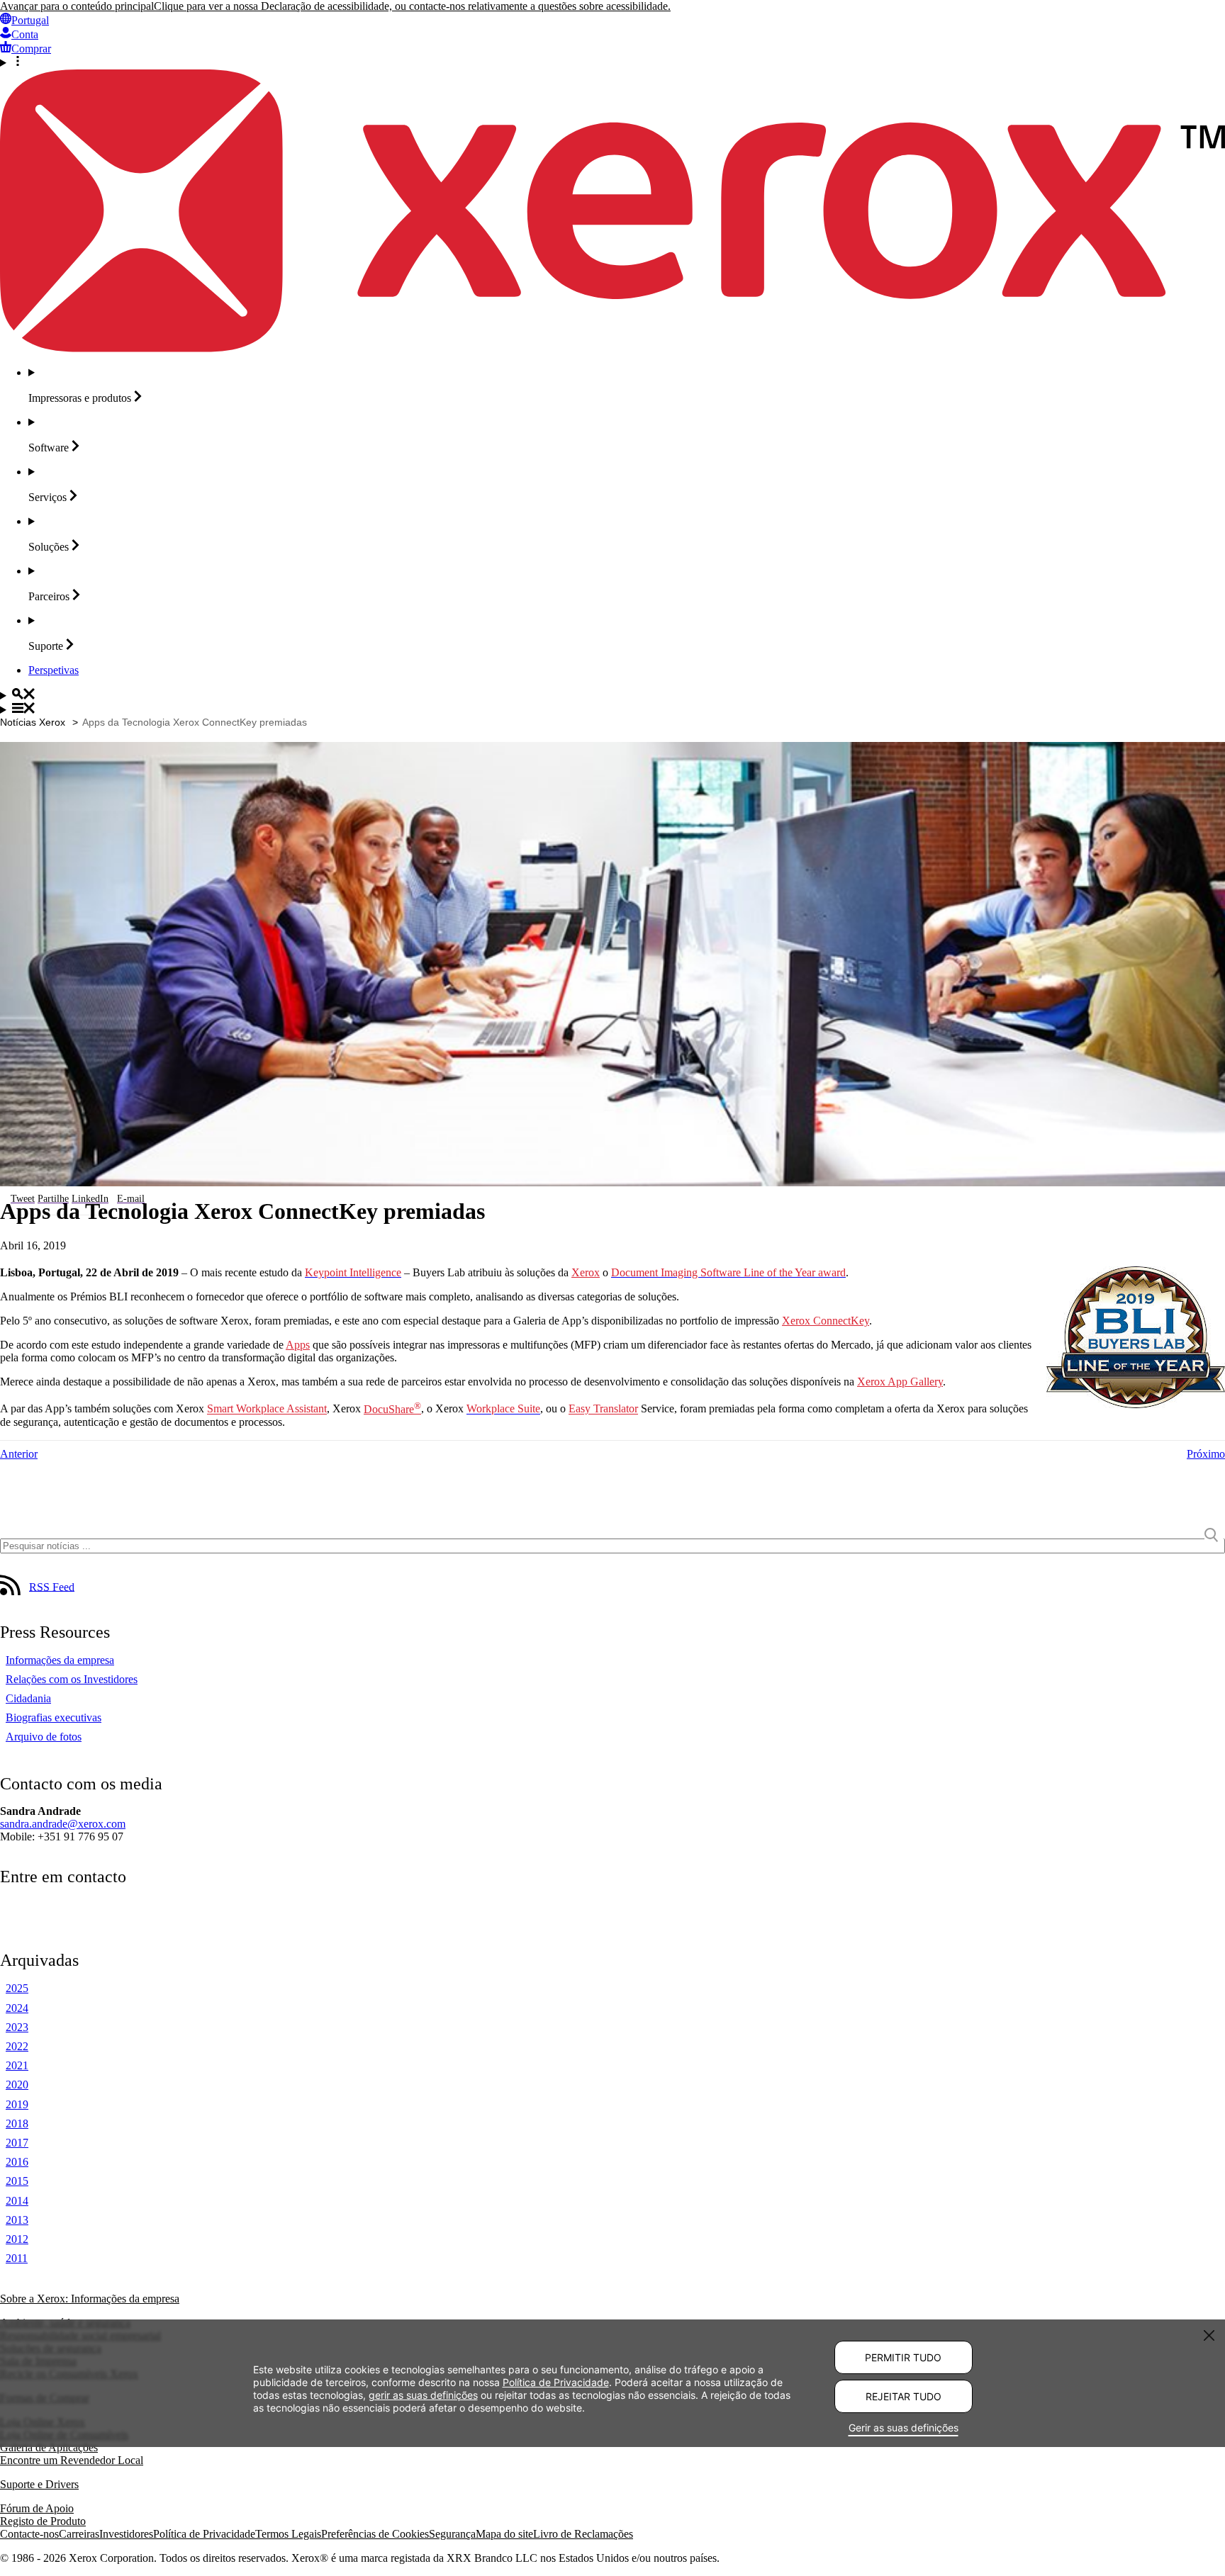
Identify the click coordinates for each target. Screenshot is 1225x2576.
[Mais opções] (612, 62)
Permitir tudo (903, 2357)
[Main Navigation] (612, 709)
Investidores (126, 2534)
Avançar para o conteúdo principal (77, 6)
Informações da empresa (60, 1660)
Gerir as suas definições (904, 2428)
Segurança (452, 2534)
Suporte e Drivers (39, 2484)
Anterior (19, 1454)
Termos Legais (288, 2534)
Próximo (1206, 1454)
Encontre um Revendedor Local (72, 2460)
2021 (17, 2065)
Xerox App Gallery (900, 1382)
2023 (17, 2027)
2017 (17, 2143)
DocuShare (392, 1409)
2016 (17, 2162)
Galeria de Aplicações (49, 2447)
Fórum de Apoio (37, 2508)
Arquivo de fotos (44, 1737)
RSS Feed (52, 1586)
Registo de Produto (43, 2521)
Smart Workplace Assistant (267, 1409)
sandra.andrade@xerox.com (63, 1824)
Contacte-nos (29, 2534)
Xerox (586, 1272)
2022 (17, 2046)
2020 (17, 2085)
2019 (17, 2104)
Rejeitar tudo (904, 2396)
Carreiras (79, 2534)
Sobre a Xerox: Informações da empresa (90, 2299)
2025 (17, 1988)
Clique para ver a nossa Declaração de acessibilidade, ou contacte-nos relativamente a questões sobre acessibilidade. (412, 6)
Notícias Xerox (33, 722)
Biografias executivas (54, 1717)
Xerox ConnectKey (826, 1321)
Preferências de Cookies (375, 2534)
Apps (298, 1345)
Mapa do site (504, 2534)
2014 (17, 2201)
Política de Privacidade (204, 2534)
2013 (17, 2220)
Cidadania (28, 1698)
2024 (17, 2008)
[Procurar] (612, 695)
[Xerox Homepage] (612, 348)
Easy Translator (603, 1409)
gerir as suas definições (423, 2395)
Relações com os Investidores (72, 1679)
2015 (17, 2181)
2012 (17, 2239)
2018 (17, 2124)
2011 (17, 2258)
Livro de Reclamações (583, 2534)
